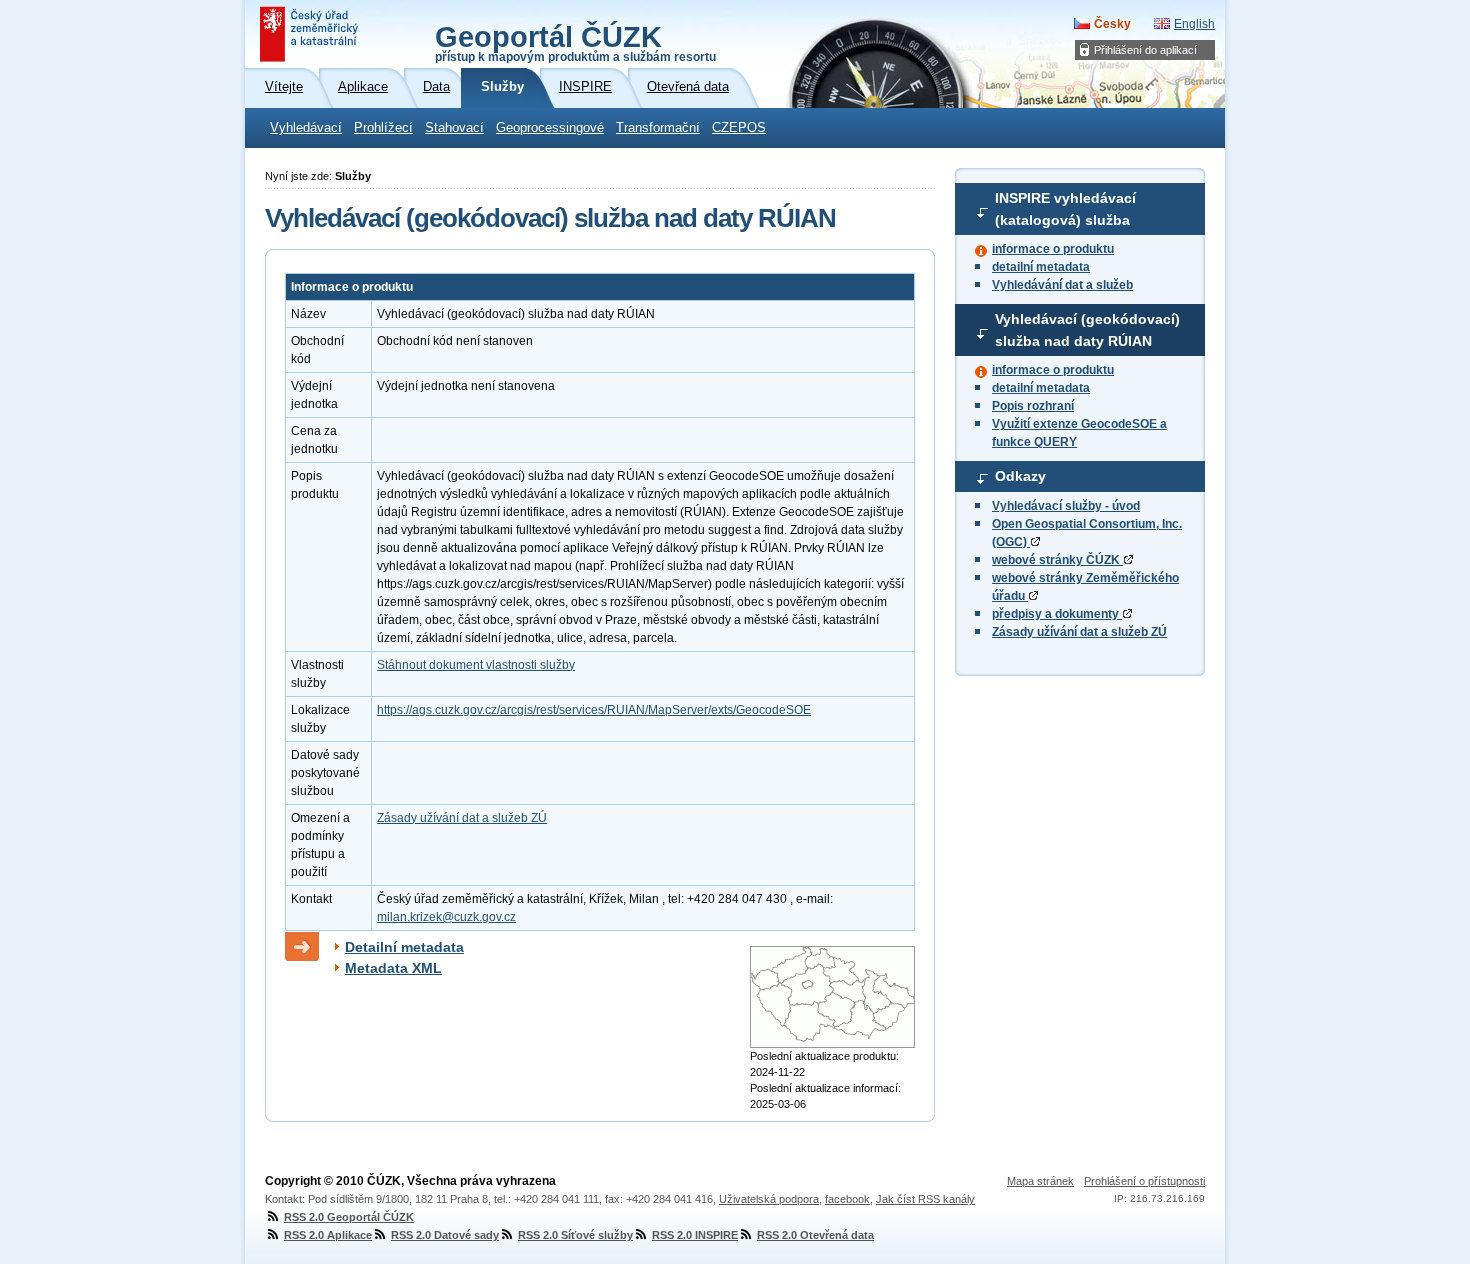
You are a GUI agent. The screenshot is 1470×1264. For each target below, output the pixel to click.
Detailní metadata (404, 947)
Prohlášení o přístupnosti (1144, 1181)
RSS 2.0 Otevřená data (815, 1235)
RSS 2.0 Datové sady (445, 1235)
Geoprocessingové (550, 128)
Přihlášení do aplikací (1145, 50)
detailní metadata (1041, 267)
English (1194, 24)
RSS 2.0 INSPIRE (695, 1235)
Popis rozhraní (1033, 406)
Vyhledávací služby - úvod (1066, 506)
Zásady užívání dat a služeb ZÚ (1079, 632)
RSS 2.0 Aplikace (328, 1235)
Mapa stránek (1040, 1181)
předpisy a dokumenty (1057, 614)
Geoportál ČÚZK (575, 42)
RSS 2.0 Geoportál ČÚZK (349, 1217)
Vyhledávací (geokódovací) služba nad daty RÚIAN (1087, 330)
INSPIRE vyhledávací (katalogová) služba (1065, 209)
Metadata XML (393, 968)
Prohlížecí (383, 128)
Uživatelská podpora (769, 1199)
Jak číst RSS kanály (925, 1199)
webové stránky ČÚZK (1057, 560)
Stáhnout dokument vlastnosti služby (476, 665)
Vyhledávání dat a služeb (1062, 285)
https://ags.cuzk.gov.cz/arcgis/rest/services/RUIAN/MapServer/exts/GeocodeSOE (594, 710)
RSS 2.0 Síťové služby (575, 1235)
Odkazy (1020, 476)
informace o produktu (1053, 249)
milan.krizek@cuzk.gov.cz (446, 917)
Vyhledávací (306, 128)
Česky (1112, 24)
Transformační (658, 128)
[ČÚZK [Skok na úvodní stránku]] (311, 34)
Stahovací (454, 128)
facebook (847, 1199)
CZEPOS (739, 128)
